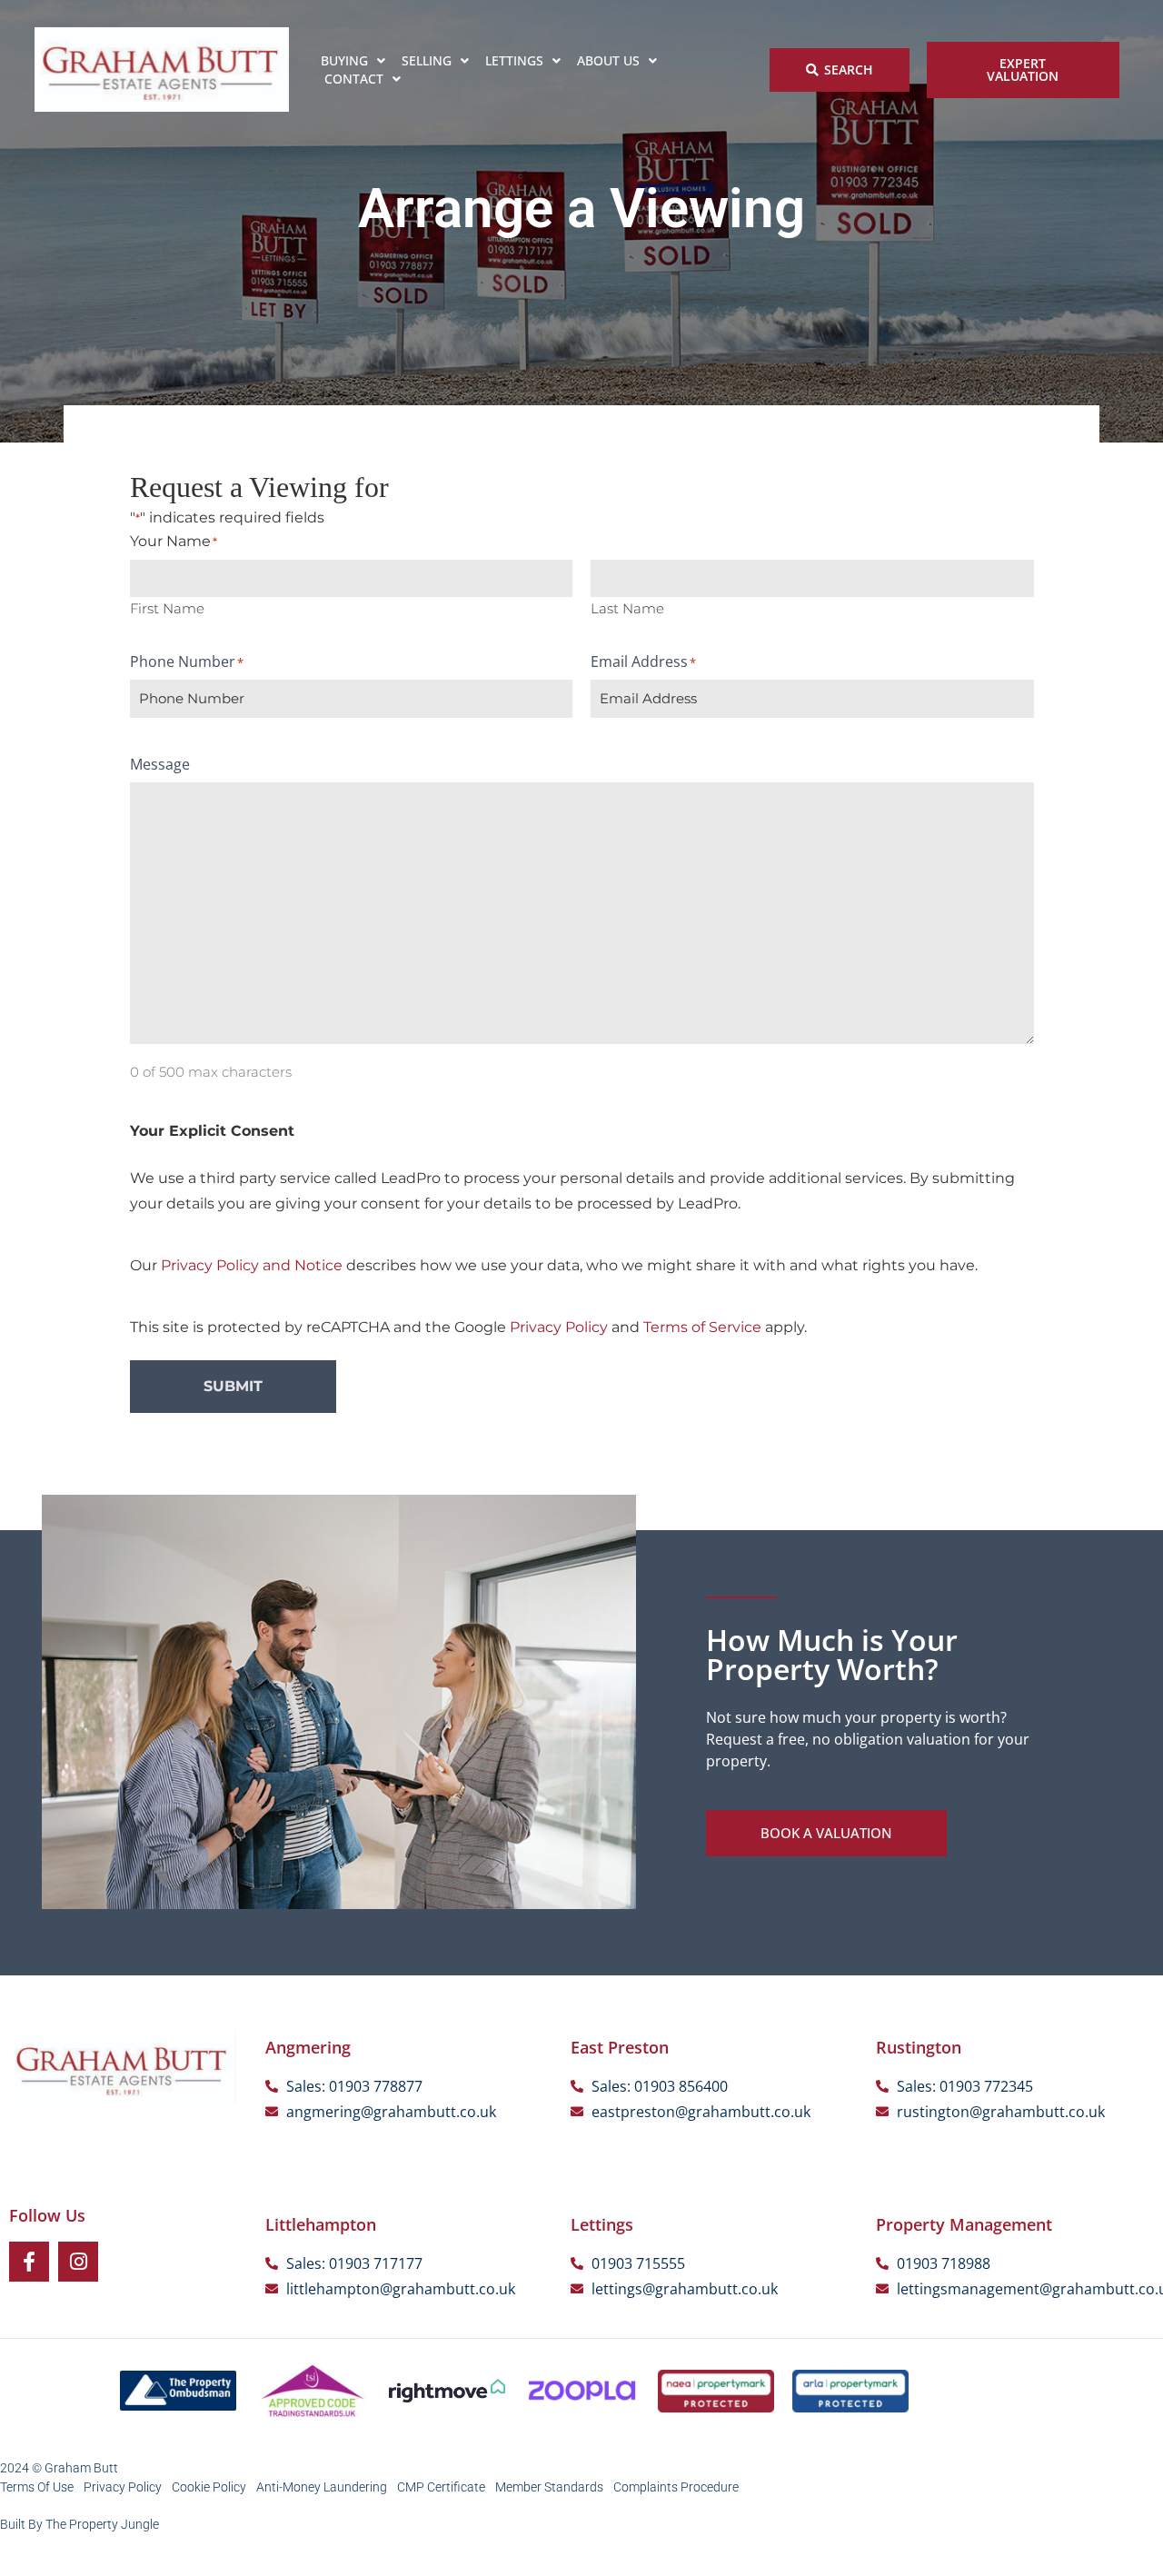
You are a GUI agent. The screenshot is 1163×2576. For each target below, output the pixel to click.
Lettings (514, 60)
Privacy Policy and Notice (252, 1265)
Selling (427, 60)
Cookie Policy (209, 2487)
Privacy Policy (559, 1327)
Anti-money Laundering (322, 2487)
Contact (354, 79)
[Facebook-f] (29, 2262)
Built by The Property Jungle (80, 2524)
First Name (167, 607)
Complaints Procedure (676, 2487)
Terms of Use (37, 2487)
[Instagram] (78, 2262)
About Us (608, 60)
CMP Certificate (441, 2487)
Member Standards (549, 2487)
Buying (344, 60)
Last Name (627, 607)
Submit (233, 1386)
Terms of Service (702, 1327)
